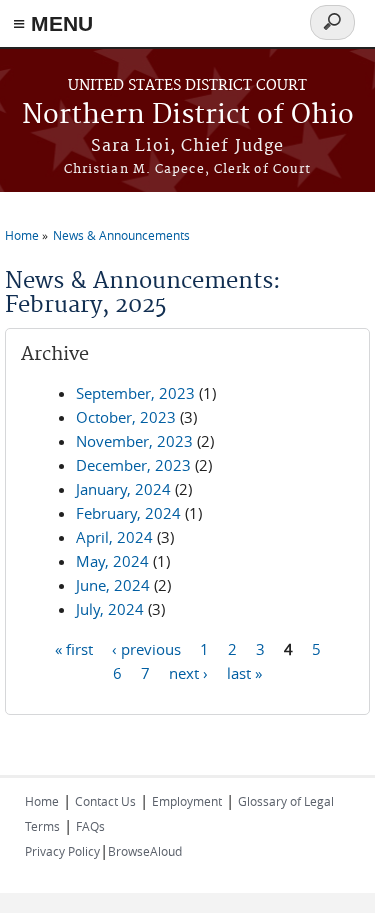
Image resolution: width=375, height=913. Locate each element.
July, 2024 (110, 609)
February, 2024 (128, 513)
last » (244, 672)
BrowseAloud (145, 851)
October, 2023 (126, 417)
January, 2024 (123, 489)
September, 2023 (135, 393)
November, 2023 (134, 441)
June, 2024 (113, 585)
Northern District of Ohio (188, 115)
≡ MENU (53, 23)
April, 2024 (114, 537)
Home (22, 235)
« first (74, 648)
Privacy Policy (62, 851)
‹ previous (146, 648)
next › (188, 672)
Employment (187, 801)
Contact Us (105, 801)
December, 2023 (133, 465)
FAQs (90, 826)
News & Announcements (121, 235)
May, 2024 (112, 561)
